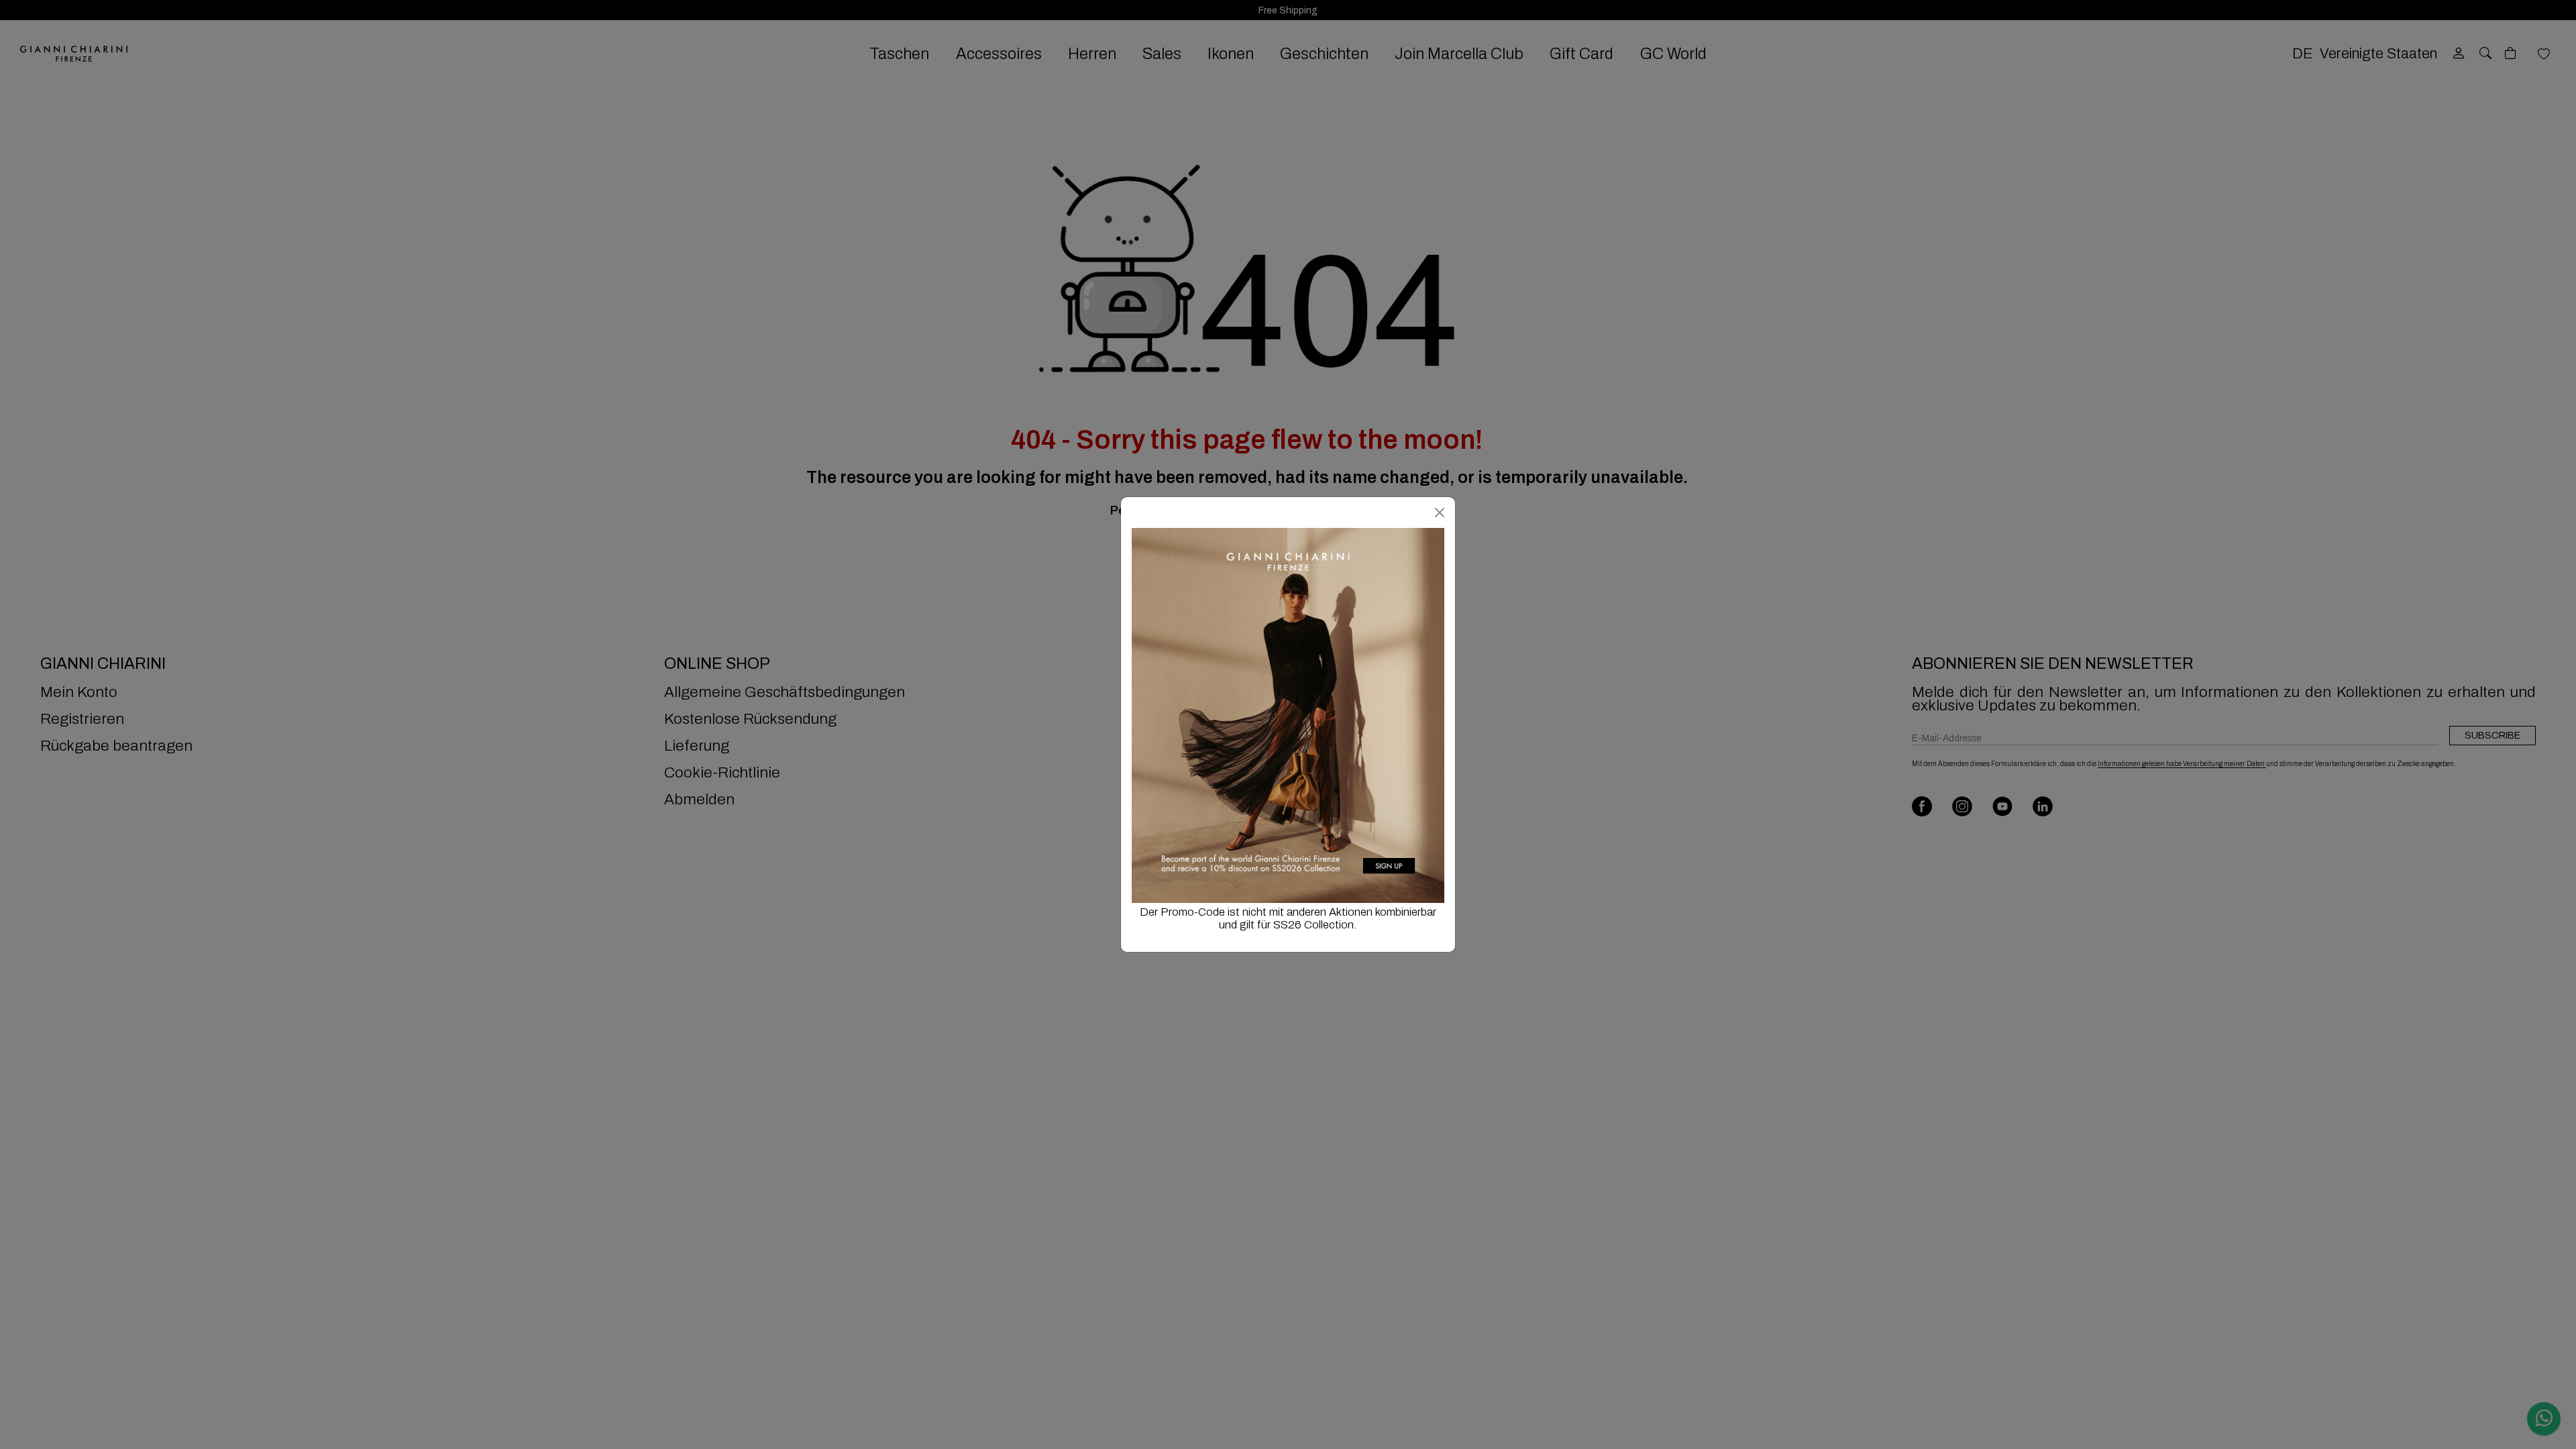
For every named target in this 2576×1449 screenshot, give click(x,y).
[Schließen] (1440, 513)
